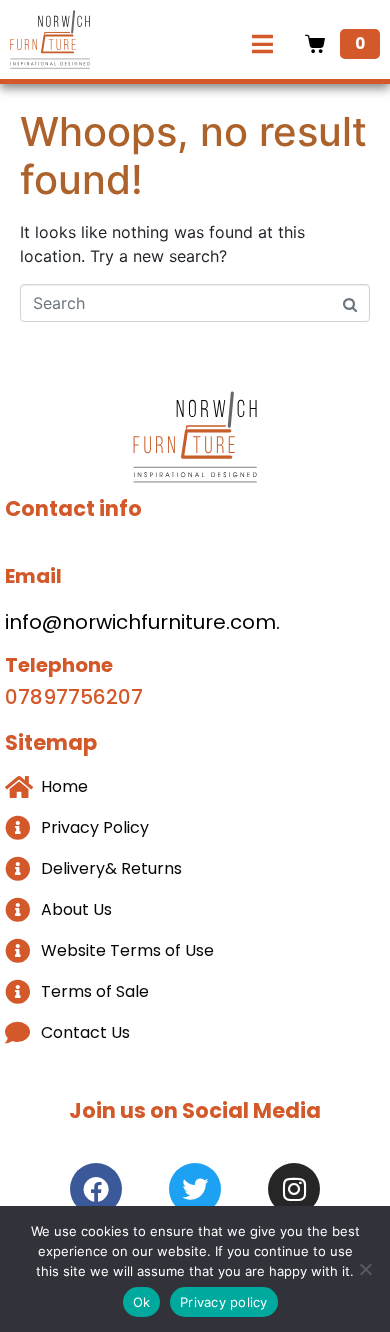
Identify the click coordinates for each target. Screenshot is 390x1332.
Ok (142, 1302)
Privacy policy (224, 1302)
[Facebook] (96, 1189)
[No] (365, 1269)
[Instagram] (294, 1189)
